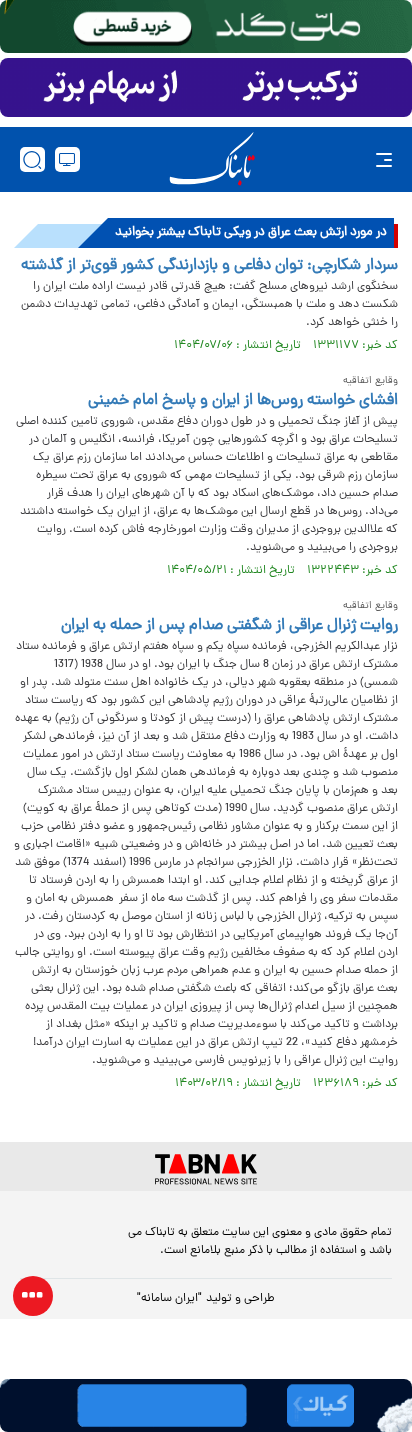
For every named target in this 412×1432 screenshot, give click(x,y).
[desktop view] (67, 159)
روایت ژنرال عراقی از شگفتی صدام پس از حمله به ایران (229, 626)
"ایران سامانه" (169, 1299)
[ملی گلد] (206, 26)
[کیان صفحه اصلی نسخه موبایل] (206, 1405)
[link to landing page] (212, 159)
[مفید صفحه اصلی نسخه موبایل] (206, 88)
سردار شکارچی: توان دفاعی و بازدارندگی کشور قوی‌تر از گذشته (209, 266)
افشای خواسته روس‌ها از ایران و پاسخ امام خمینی (243, 401)
